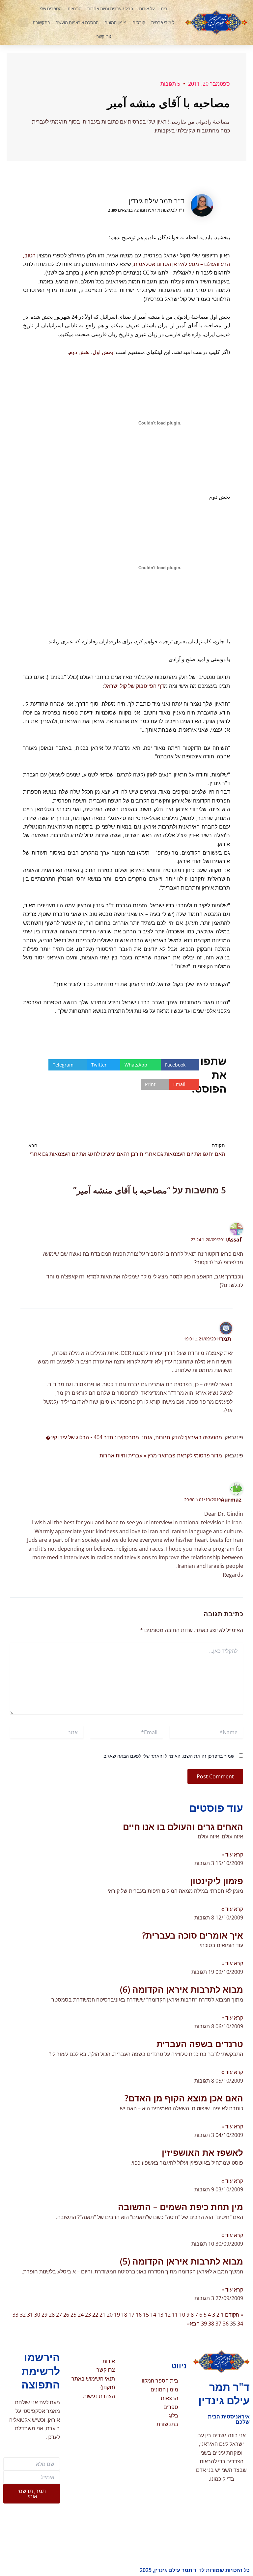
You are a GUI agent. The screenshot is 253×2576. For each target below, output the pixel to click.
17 (131, 2315)
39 (204, 2324)
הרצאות (74, 9)
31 (30, 2315)
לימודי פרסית (163, 22)
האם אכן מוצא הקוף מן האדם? (184, 2098)
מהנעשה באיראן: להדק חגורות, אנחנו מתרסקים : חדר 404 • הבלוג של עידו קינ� (134, 1437)
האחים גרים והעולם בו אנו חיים (183, 1827)
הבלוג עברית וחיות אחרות (110, 9)
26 (66, 2315)
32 (23, 2315)
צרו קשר (104, 36)
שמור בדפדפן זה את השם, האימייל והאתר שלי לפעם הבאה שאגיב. (168, 1756)
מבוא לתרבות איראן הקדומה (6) (182, 1989)
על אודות (147, 9)
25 (73, 2315)
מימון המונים (115, 22)
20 (110, 2315)
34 (240, 2324)
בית (164, 9)
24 (81, 2315)
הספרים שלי (51, 9)
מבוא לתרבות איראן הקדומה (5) (182, 2261)
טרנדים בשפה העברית (200, 2044)
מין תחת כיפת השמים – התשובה (181, 2207)
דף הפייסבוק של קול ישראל (134, 686)
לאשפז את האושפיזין (202, 2152)
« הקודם (234, 2315)
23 (88, 2315)
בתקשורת (41, 22)
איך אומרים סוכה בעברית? (193, 1935)
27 (59, 2315)
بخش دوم (79, 352)
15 (146, 2315)
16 (139, 2315)
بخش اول (103, 352)
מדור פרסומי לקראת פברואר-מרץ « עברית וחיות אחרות (161, 1455)
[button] (23, 22)
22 (95, 2315)
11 (175, 2315)
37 (218, 2324)
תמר (226, 1339)
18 (124, 2315)
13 (160, 2315)
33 (15, 2315)
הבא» (193, 2324)
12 (168, 2315)
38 (211, 2324)
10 (182, 2315)
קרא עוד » (232, 1855)
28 (52, 2315)
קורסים (139, 22)
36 (226, 2324)
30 (37, 2315)
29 (44, 2315)
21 (102, 2315)
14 (153, 2315)
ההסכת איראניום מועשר (77, 22)
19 (117, 2315)
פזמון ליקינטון (217, 1881)
